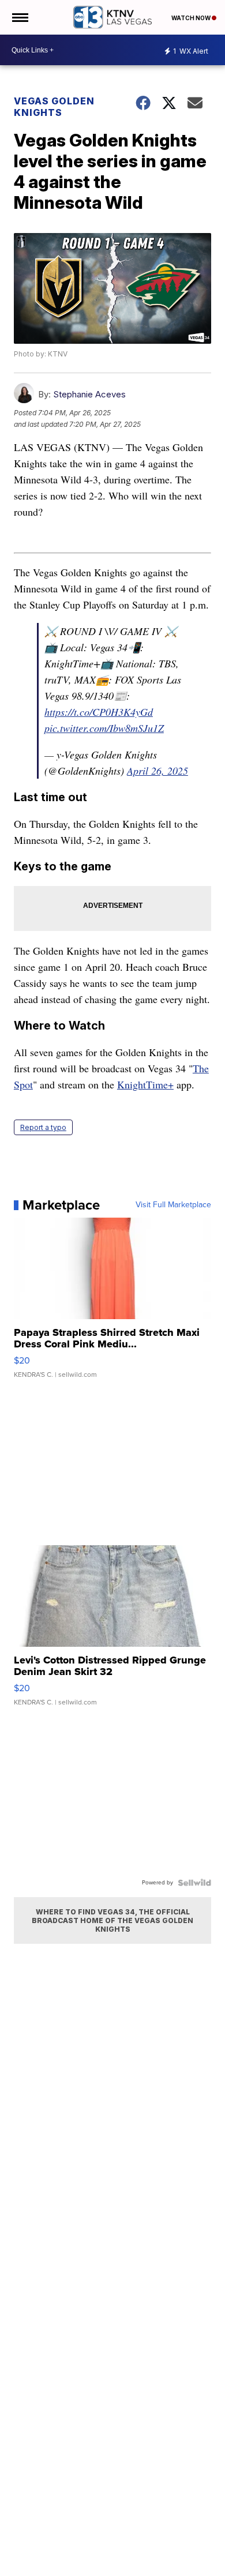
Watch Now (192, 18)
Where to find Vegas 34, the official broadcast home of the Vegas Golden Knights (112, 1920)
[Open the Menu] (19, 17)
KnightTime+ (145, 1084)
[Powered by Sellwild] (194, 1883)
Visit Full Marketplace (173, 1205)
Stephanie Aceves (89, 394)
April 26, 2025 (157, 771)
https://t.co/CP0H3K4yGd (99, 712)
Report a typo (43, 1127)
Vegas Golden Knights (54, 107)
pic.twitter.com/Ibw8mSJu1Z (104, 728)
